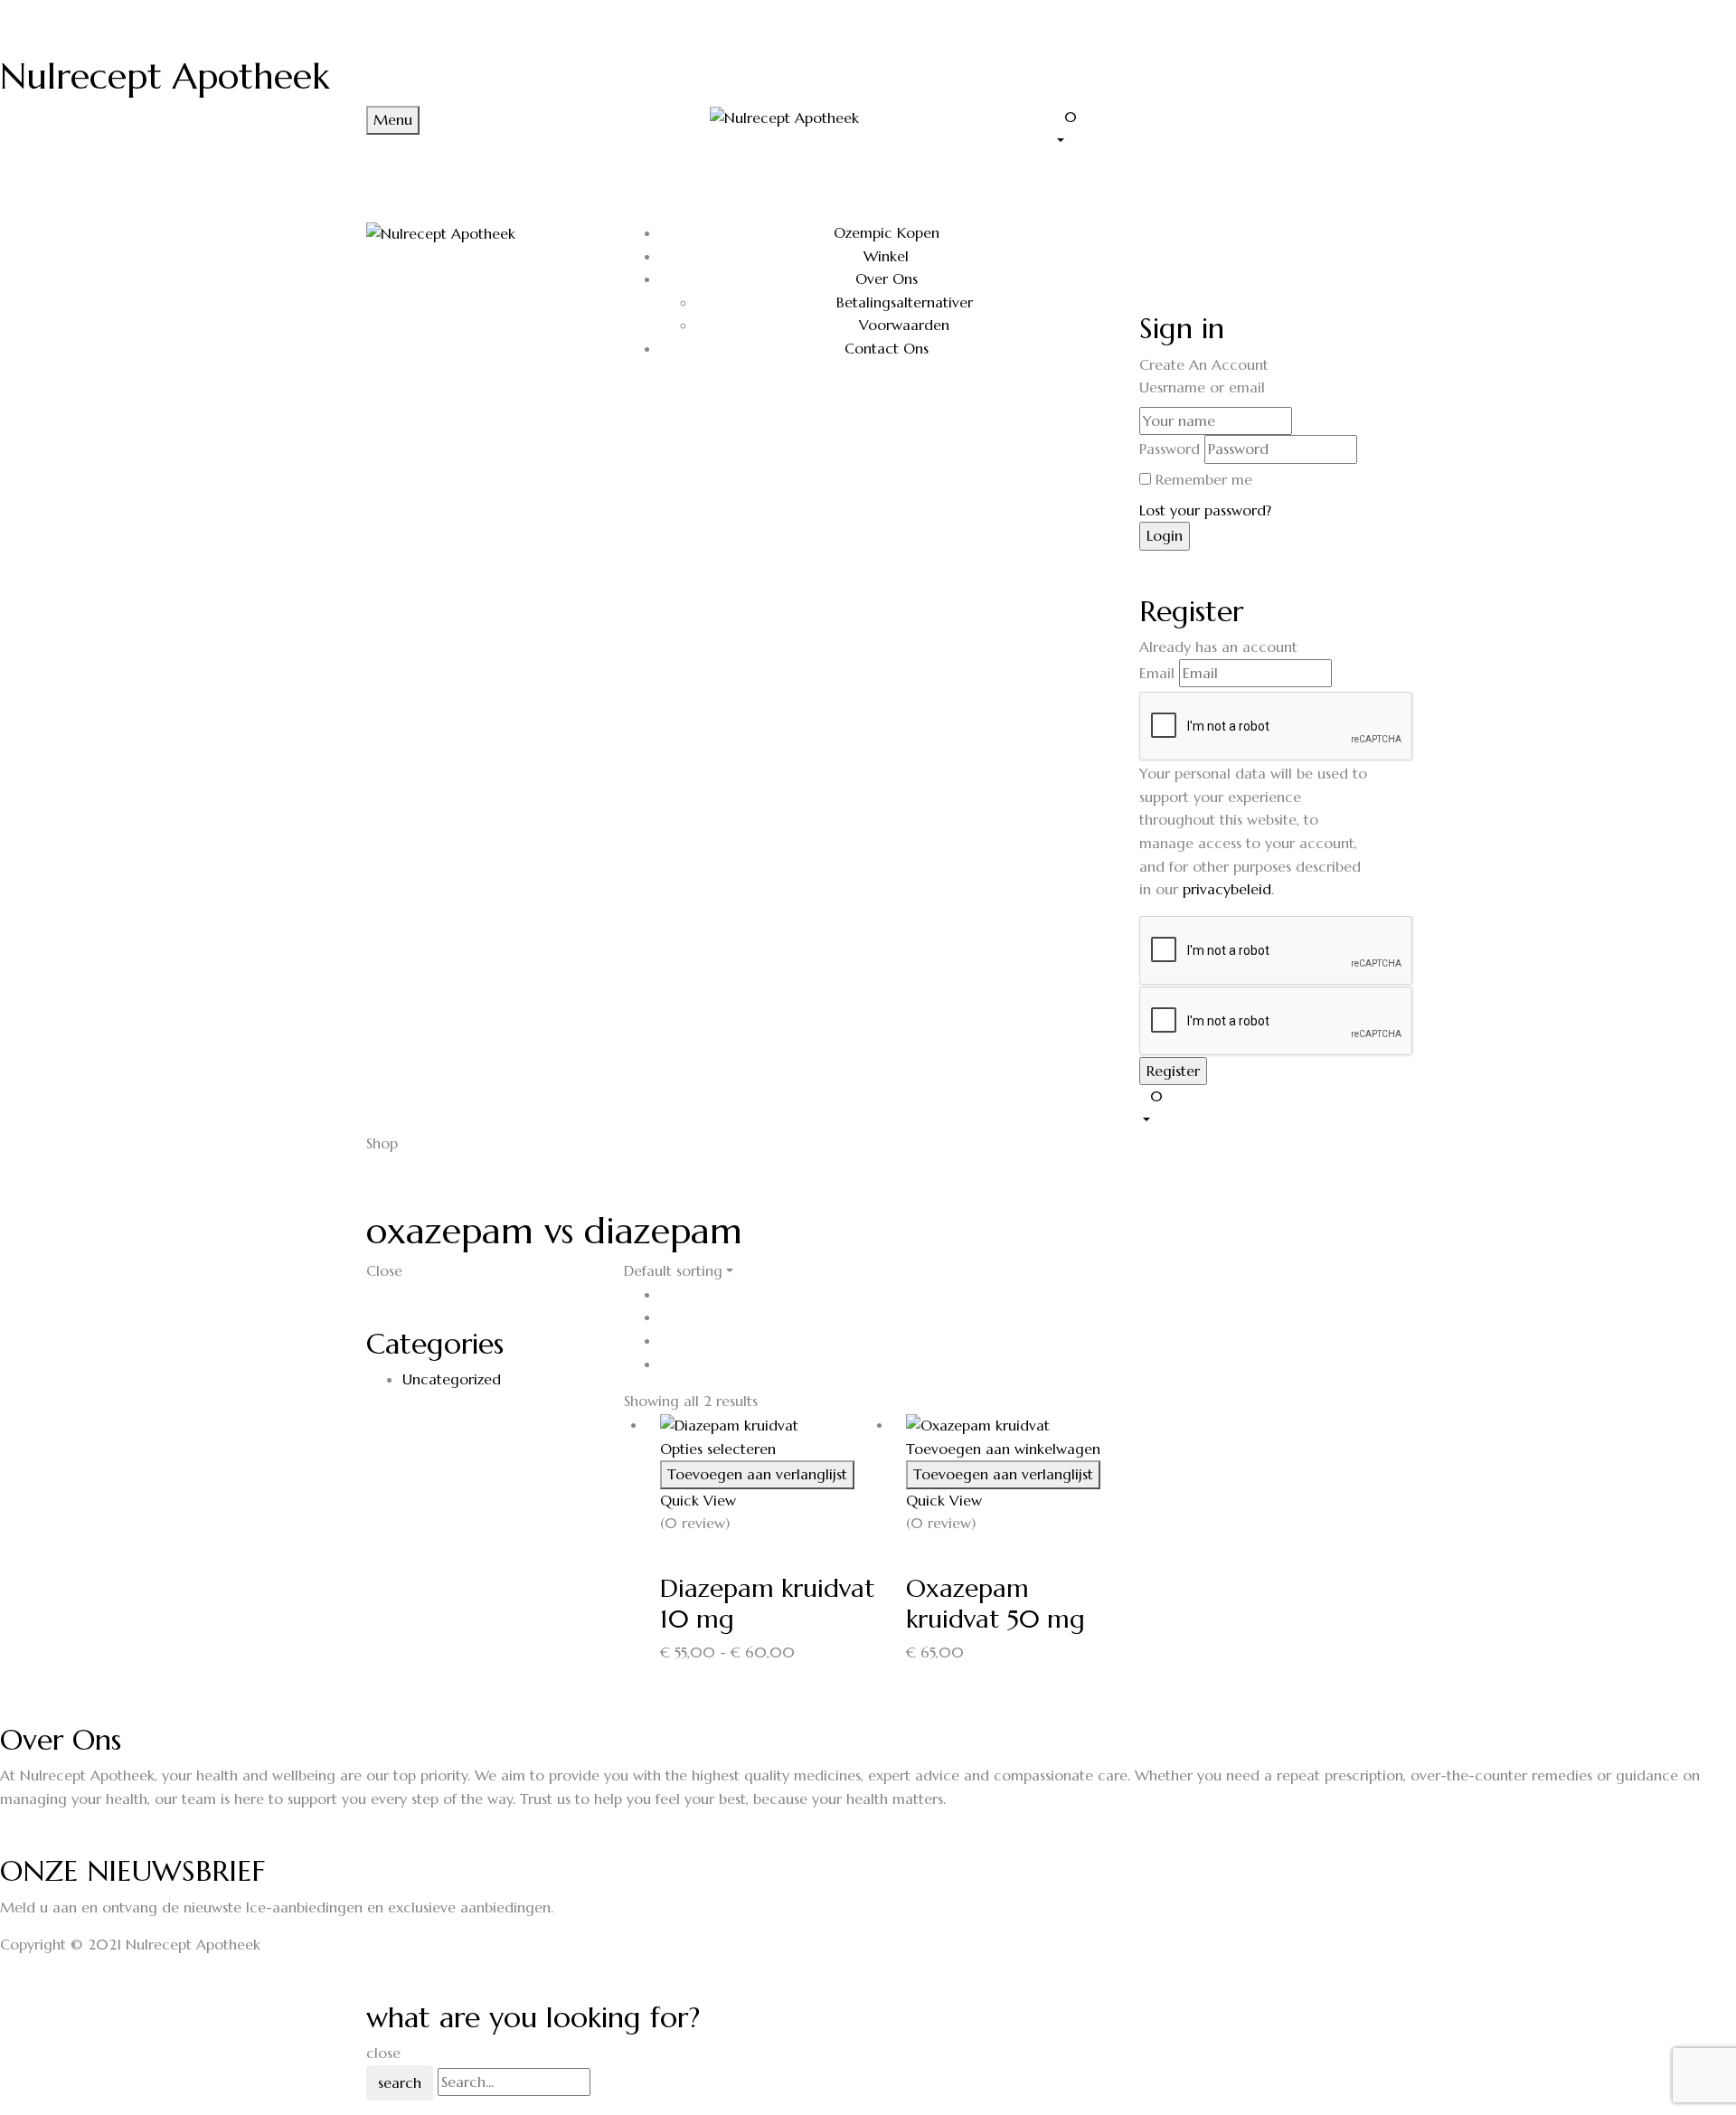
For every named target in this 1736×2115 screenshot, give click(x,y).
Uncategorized (452, 1379)
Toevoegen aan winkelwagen (1003, 1449)
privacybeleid (1227, 889)
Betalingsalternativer (905, 302)
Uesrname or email (1202, 387)
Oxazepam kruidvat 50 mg (995, 1604)
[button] (1212, 127)
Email (1157, 673)
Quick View (700, 1500)
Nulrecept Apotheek (165, 76)
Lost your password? (1205, 510)
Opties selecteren (718, 1449)
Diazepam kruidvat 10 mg (768, 1604)
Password (1170, 448)
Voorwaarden (904, 325)
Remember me (1204, 479)
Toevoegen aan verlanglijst (757, 1474)
